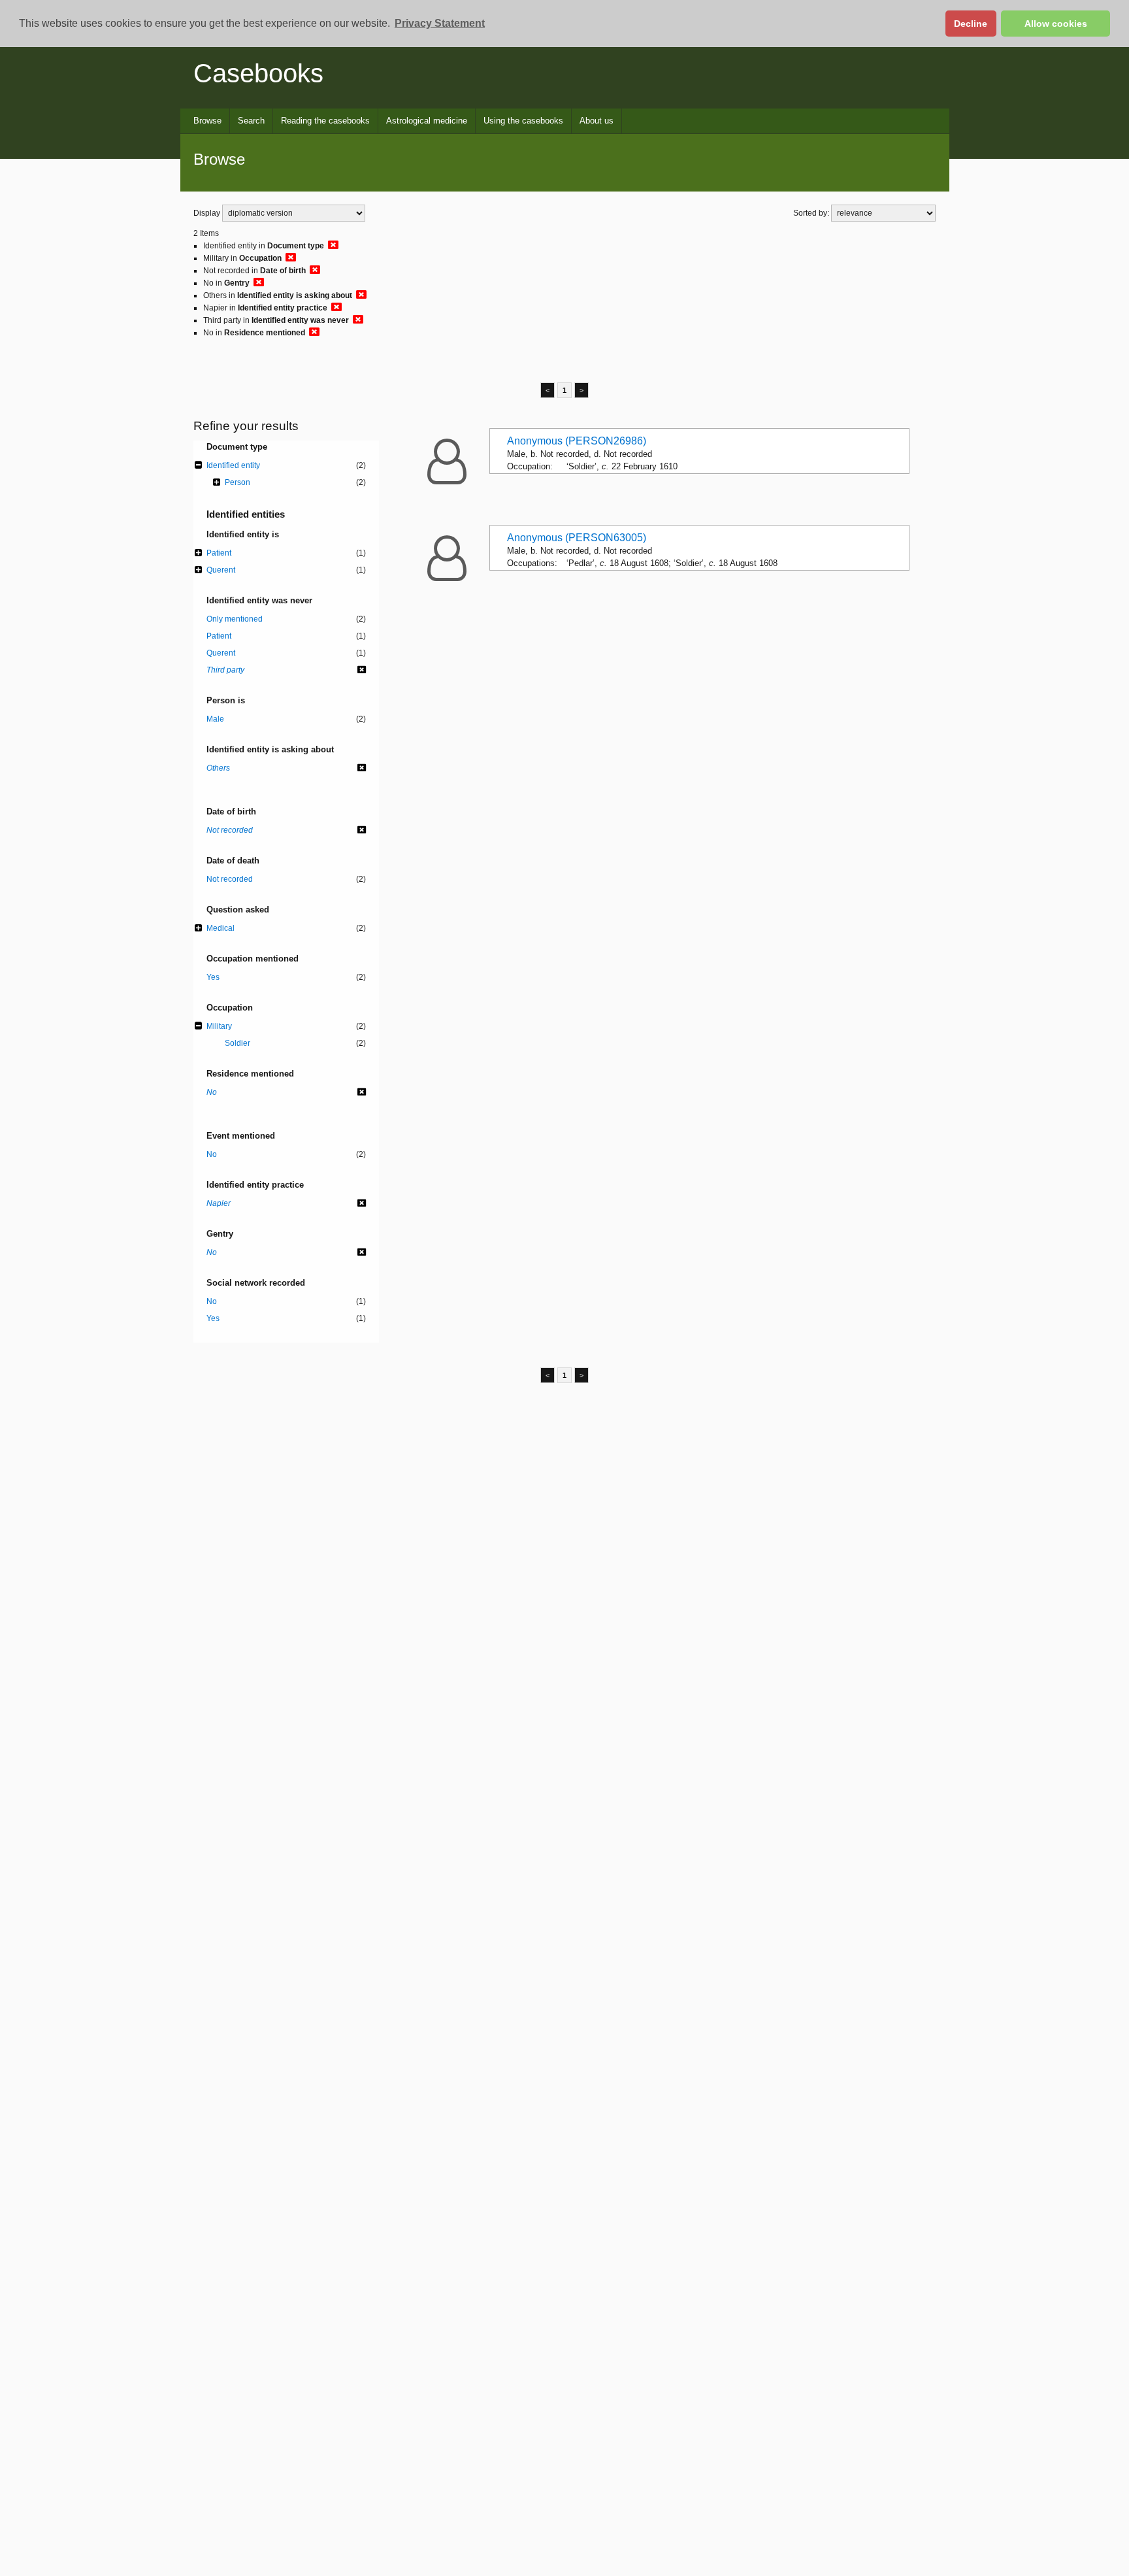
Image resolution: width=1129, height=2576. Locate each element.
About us (597, 121)
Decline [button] (971, 24)
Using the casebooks (523, 121)
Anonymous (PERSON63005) (577, 538)
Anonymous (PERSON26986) (577, 441)
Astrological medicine (427, 121)
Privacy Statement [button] (440, 23)
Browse (207, 121)
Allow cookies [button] (1056, 24)
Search (251, 121)
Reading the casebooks (325, 121)
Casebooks (258, 73)
